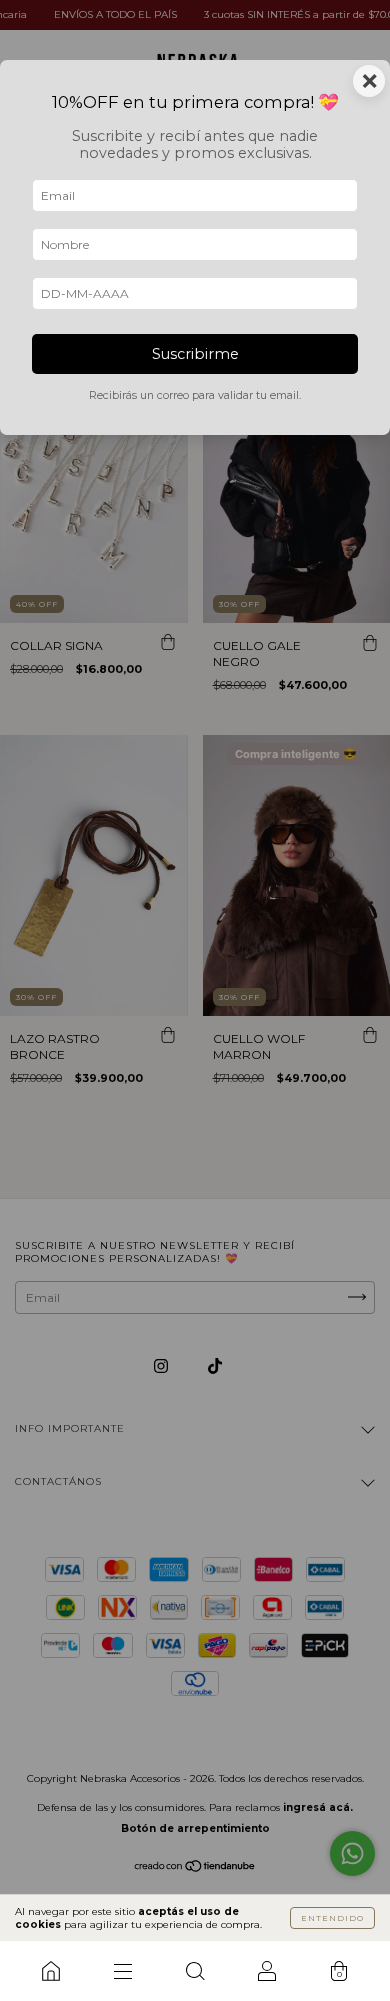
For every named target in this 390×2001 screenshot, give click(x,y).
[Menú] (123, 1971)
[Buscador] (195, 1971)
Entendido (332, 1918)
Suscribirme (195, 354)
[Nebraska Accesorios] (51, 1971)
